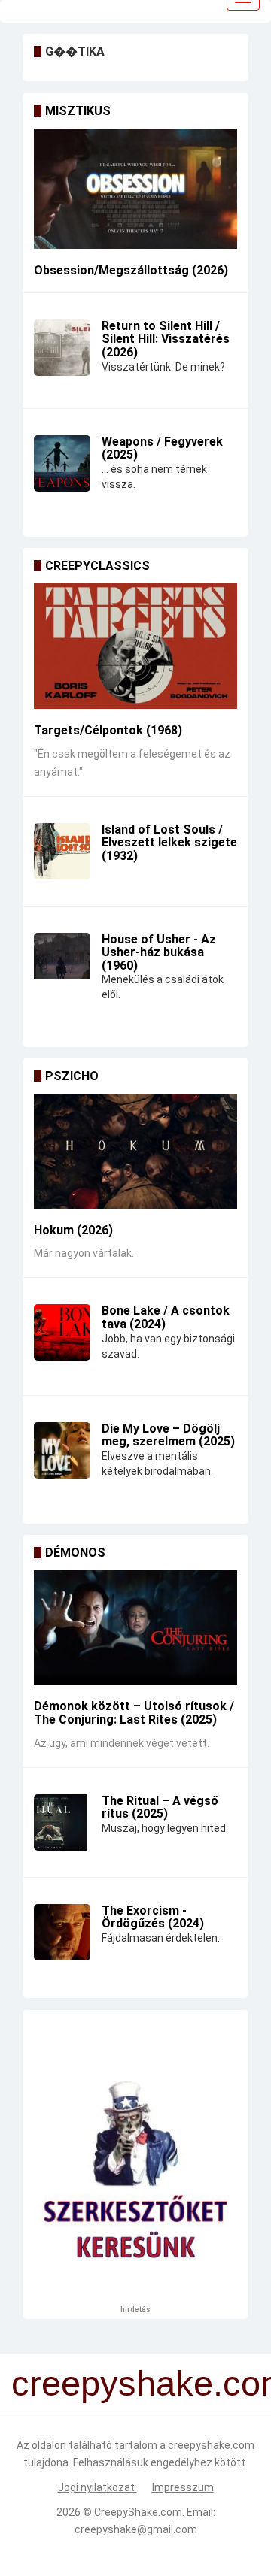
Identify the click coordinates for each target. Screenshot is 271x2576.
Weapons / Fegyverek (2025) (162, 448)
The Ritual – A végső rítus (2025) (160, 1807)
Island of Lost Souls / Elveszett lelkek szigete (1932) (169, 843)
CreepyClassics (97, 566)
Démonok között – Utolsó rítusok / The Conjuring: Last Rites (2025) (134, 1713)
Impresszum (183, 2487)
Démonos (75, 1553)
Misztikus (78, 111)
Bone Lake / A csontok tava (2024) (166, 1317)
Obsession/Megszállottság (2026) (131, 270)
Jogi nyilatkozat (97, 2487)
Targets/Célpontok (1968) (108, 730)
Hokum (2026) (73, 1230)
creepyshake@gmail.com (136, 2529)
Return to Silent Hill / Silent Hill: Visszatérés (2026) (166, 339)
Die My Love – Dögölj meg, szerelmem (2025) (168, 1435)
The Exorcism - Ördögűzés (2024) (153, 1917)
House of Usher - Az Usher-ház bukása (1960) (159, 952)
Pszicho (72, 1076)
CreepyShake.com (138, 2512)
